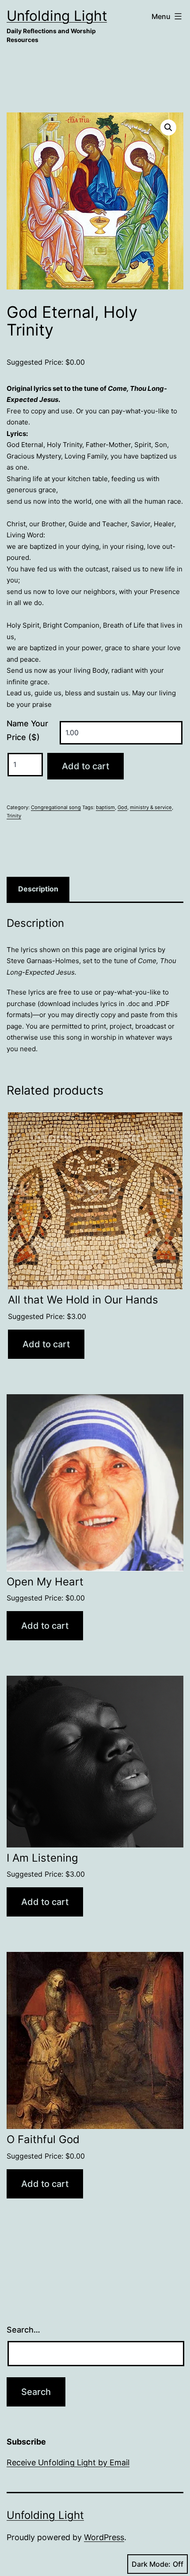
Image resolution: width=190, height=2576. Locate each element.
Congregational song (56, 807)
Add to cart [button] (46, 1344)
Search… (23, 2330)
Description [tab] (38, 889)
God (122, 807)
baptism (105, 807)
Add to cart (85, 766)
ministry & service (151, 807)
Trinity (14, 816)
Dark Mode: (151, 2564)
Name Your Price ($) (27, 730)
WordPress (104, 2537)
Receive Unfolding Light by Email (68, 2462)
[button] (168, 127)
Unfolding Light (57, 16)
